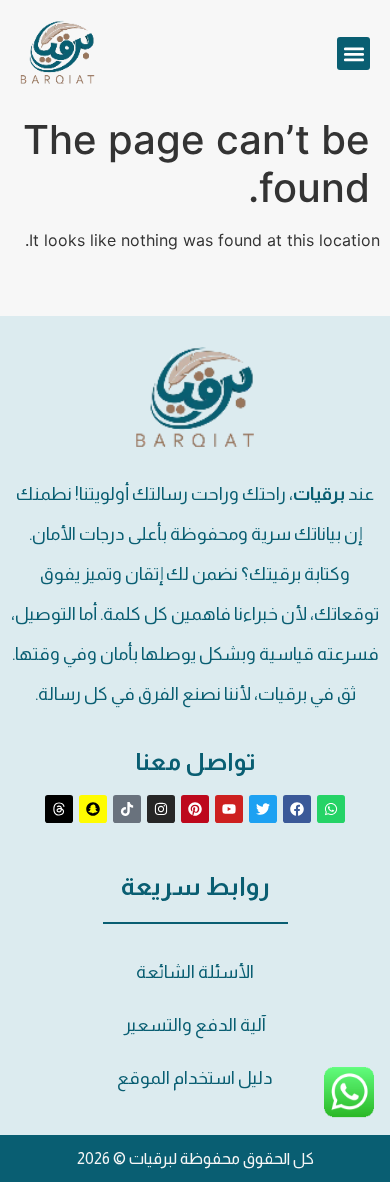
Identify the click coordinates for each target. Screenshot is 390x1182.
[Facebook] (297, 809)
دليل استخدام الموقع (195, 1078)
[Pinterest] (195, 809)
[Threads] (59, 809)
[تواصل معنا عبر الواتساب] (349, 1111)
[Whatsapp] (331, 809)
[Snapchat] (93, 809)
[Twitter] (263, 809)
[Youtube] (229, 809)
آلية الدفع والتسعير (195, 1025)
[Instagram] (161, 809)
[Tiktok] (127, 809)
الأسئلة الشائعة (195, 972)
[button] (353, 53)
